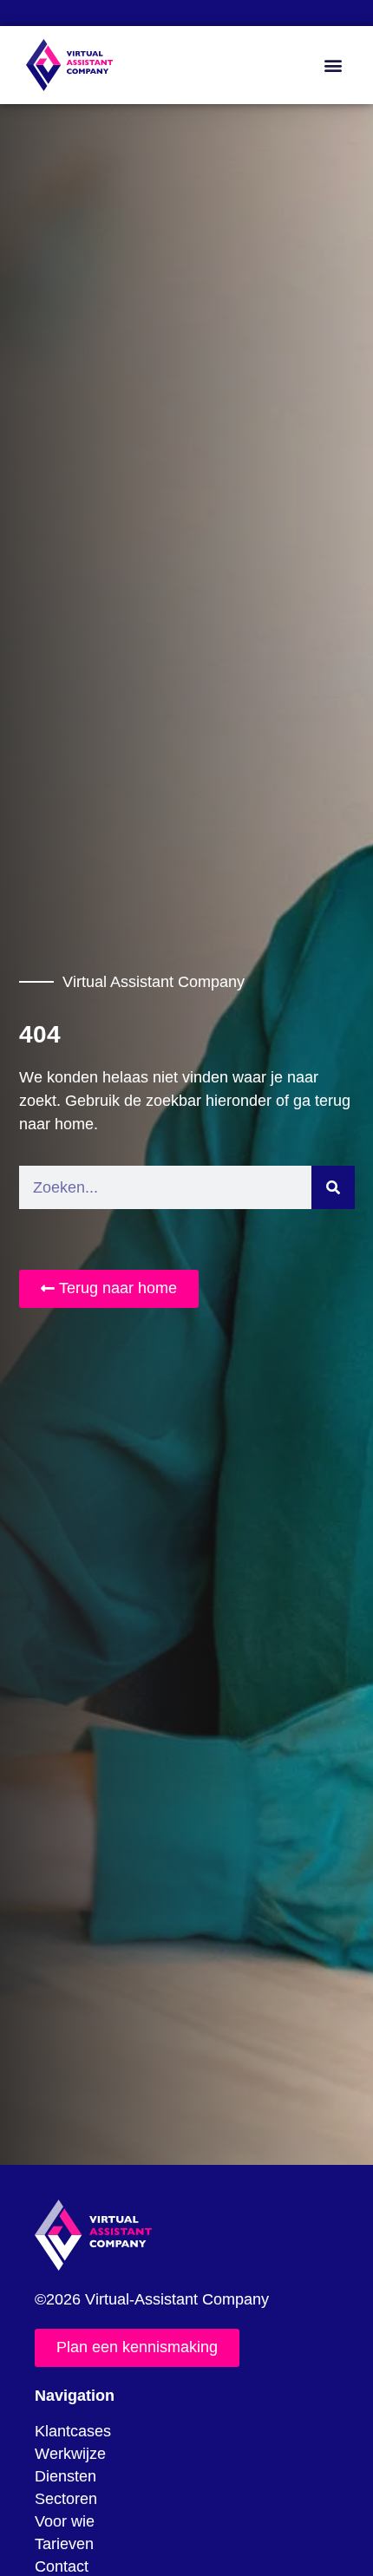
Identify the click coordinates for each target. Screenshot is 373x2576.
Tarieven (64, 2544)
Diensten (65, 2476)
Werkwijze (70, 2454)
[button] (333, 65)
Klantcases (73, 2431)
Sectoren (66, 2499)
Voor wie (65, 2521)
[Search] (333, 1187)
